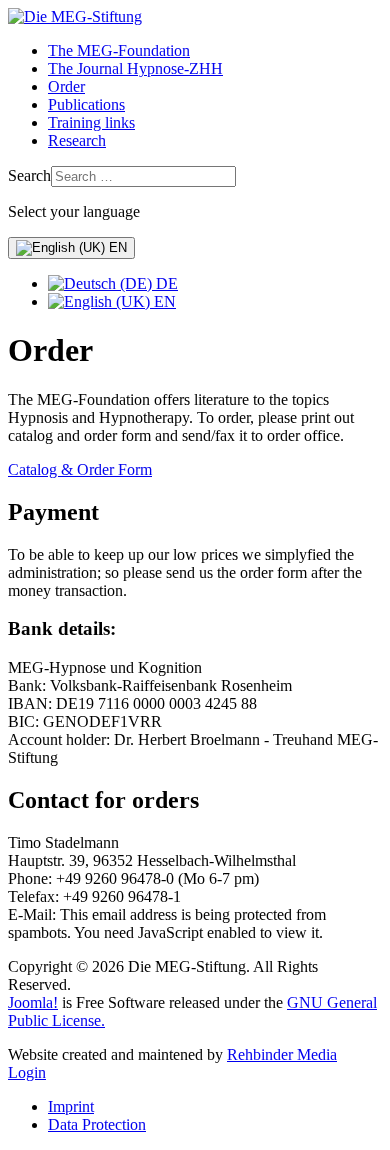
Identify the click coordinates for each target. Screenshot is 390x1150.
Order (66, 86)
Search (29, 175)
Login (27, 1072)
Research (77, 140)
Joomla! (33, 1002)
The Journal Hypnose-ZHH (135, 68)
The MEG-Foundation (119, 50)
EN (116, 247)
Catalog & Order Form (80, 469)
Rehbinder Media (282, 1054)
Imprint (71, 1106)
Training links (91, 122)
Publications (86, 104)
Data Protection (97, 1124)
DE (165, 283)
